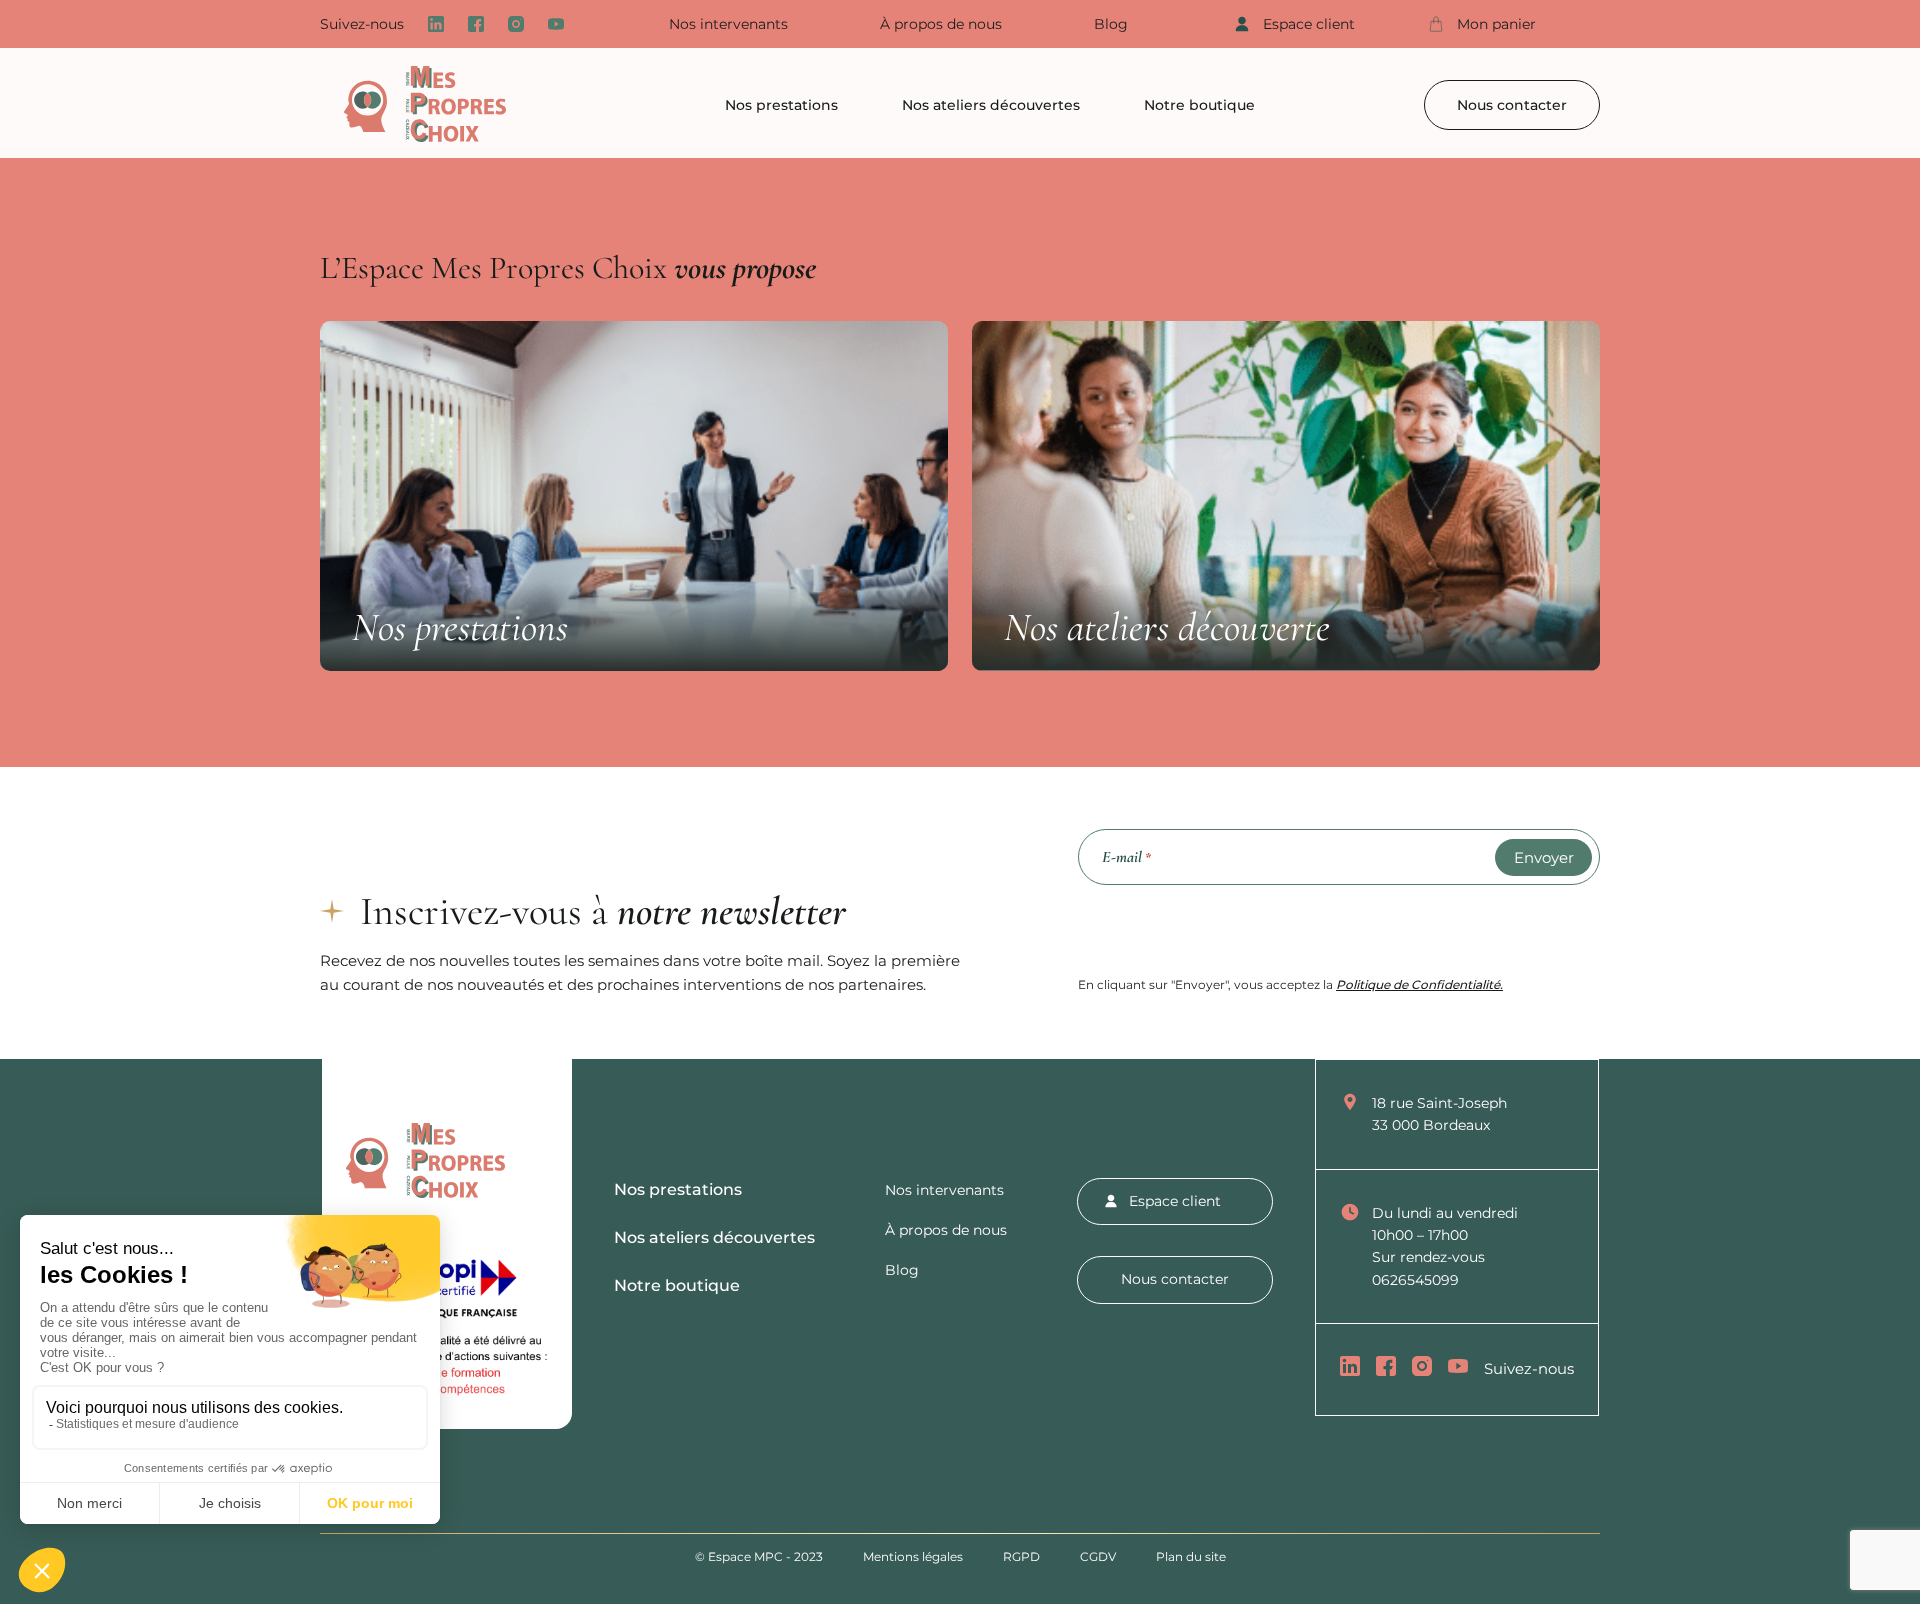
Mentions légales (913, 1556)
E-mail (1126, 856)
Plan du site (1191, 1556)
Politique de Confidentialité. (1419, 984)
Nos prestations (781, 105)
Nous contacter (1512, 105)
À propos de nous (941, 24)
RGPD (1021, 1556)
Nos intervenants (728, 24)
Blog (1111, 24)
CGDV (1098, 1556)
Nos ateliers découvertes (991, 105)
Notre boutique (1199, 105)
